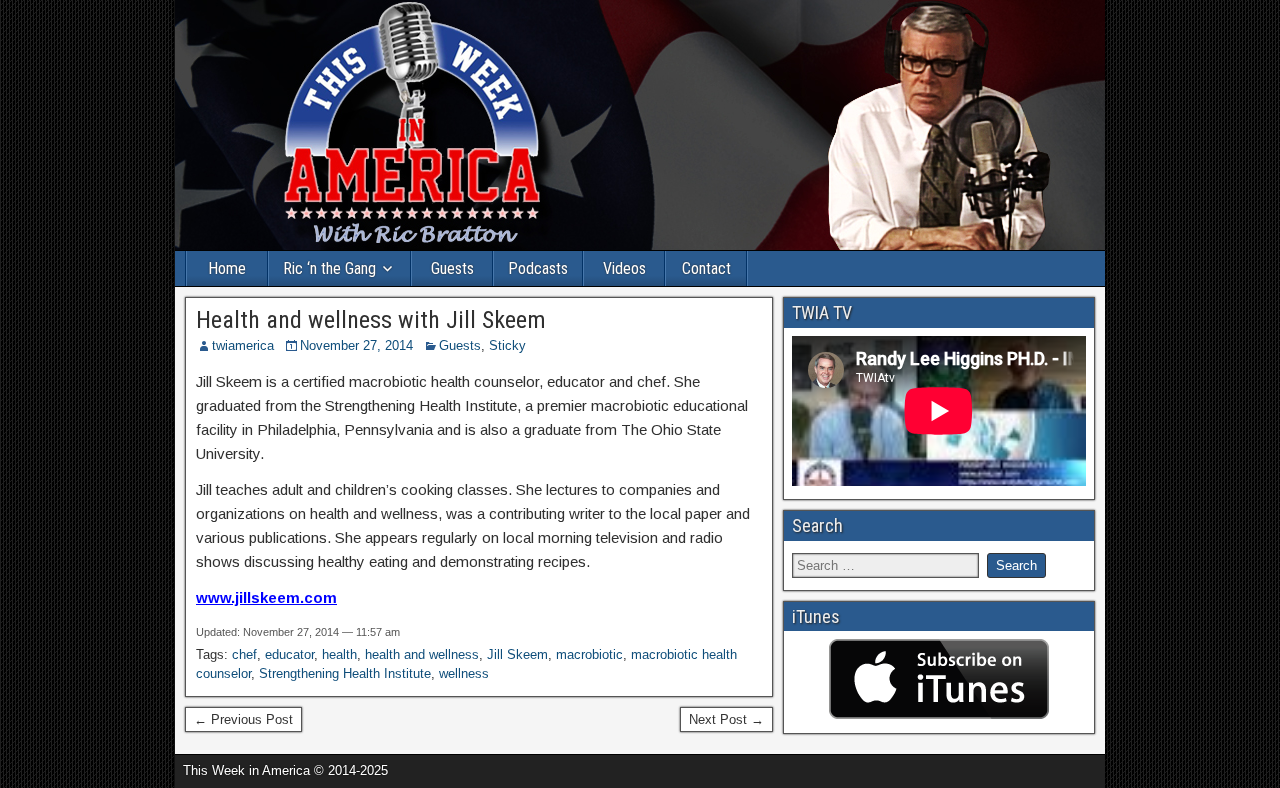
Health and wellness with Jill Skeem (371, 320)
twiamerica (243, 345)
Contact (706, 268)
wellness (464, 673)
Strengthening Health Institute (345, 673)
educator (289, 654)
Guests (452, 268)
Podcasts (538, 268)
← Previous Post (243, 719)
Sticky (507, 345)
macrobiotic (589, 654)
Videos (624, 268)
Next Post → (726, 719)
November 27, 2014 (356, 345)
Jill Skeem (517, 654)
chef (244, 654)
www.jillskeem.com (266, 597)
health (339, 654)
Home (227, 268)
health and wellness (422, 654)
